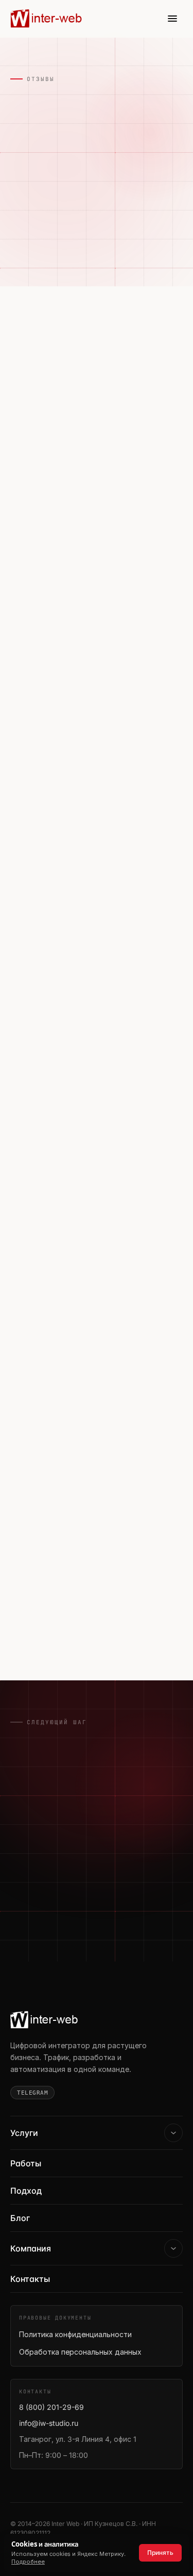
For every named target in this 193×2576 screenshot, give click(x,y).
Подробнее (28, 2562)
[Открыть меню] (172, 19)
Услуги (24, 2133)
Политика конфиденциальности (75, 2334)
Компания (31, 2248)
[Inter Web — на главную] (47, 19)
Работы (26, 2163)
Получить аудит (57, 1890)
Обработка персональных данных (80, 2352)
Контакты (30, 2279)
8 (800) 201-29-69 (51, 2407)
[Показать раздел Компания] (173, 2248)
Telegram (32, 2093)
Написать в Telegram (68, 1926)
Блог (20, 2218)
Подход (26, 2191)
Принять (160, 2553)
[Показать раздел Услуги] (173, 2133)
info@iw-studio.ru (49, 2423)
